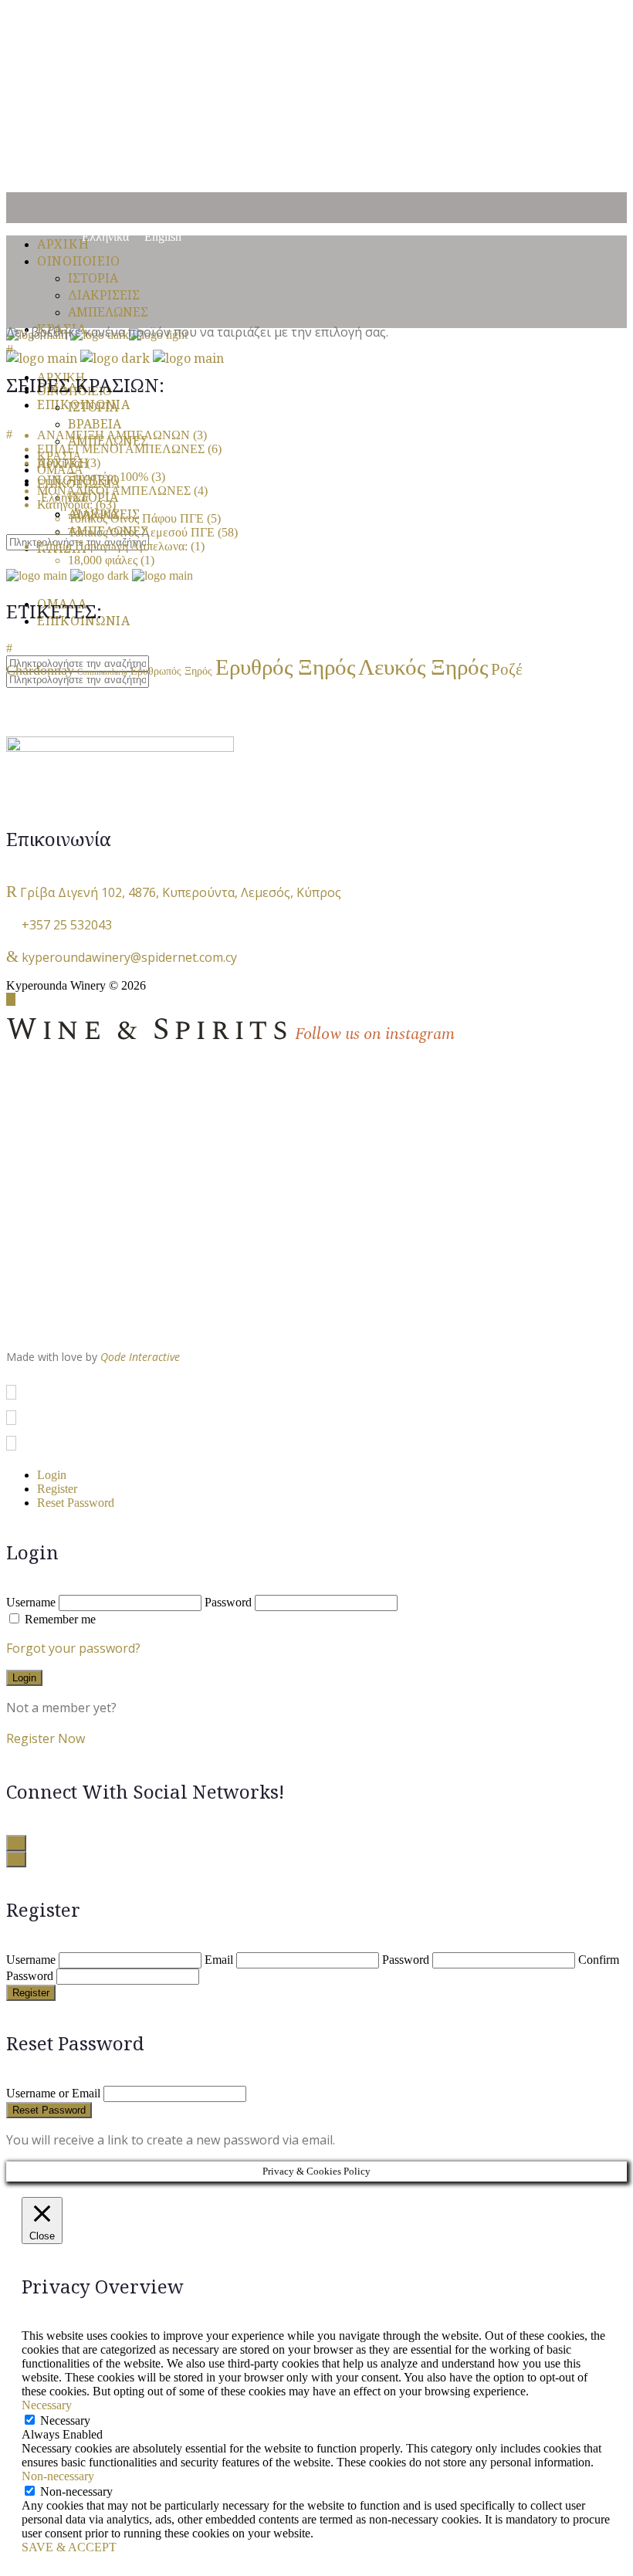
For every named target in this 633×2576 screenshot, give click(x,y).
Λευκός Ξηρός (423, 667)
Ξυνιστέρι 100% (108, 477)
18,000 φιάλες (103, 560)
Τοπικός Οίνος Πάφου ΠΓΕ (136, 518)
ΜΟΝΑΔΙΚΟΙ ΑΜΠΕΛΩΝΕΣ (114, 491)
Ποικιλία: (60, 463)
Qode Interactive (140, 1357)
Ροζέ (507, 669)
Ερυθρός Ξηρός (285, 667)
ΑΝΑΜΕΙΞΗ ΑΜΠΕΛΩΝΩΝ (113, 435)
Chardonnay (40, 670)
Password (228, 1602)
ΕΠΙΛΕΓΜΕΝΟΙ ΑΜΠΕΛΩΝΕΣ (121, 449)
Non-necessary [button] (58, 2476)
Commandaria (102, 672)
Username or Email (53, 2093)
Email (219, 1960)
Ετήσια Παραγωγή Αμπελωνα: (112, 546)
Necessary (65, 2420)
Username (31, 1602)
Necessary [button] (47, 2405)
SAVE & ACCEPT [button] (69, 2547)
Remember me (60, 1619)
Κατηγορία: (65, 504)
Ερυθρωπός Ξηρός (171, 671)
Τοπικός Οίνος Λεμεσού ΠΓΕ (141, 532)
